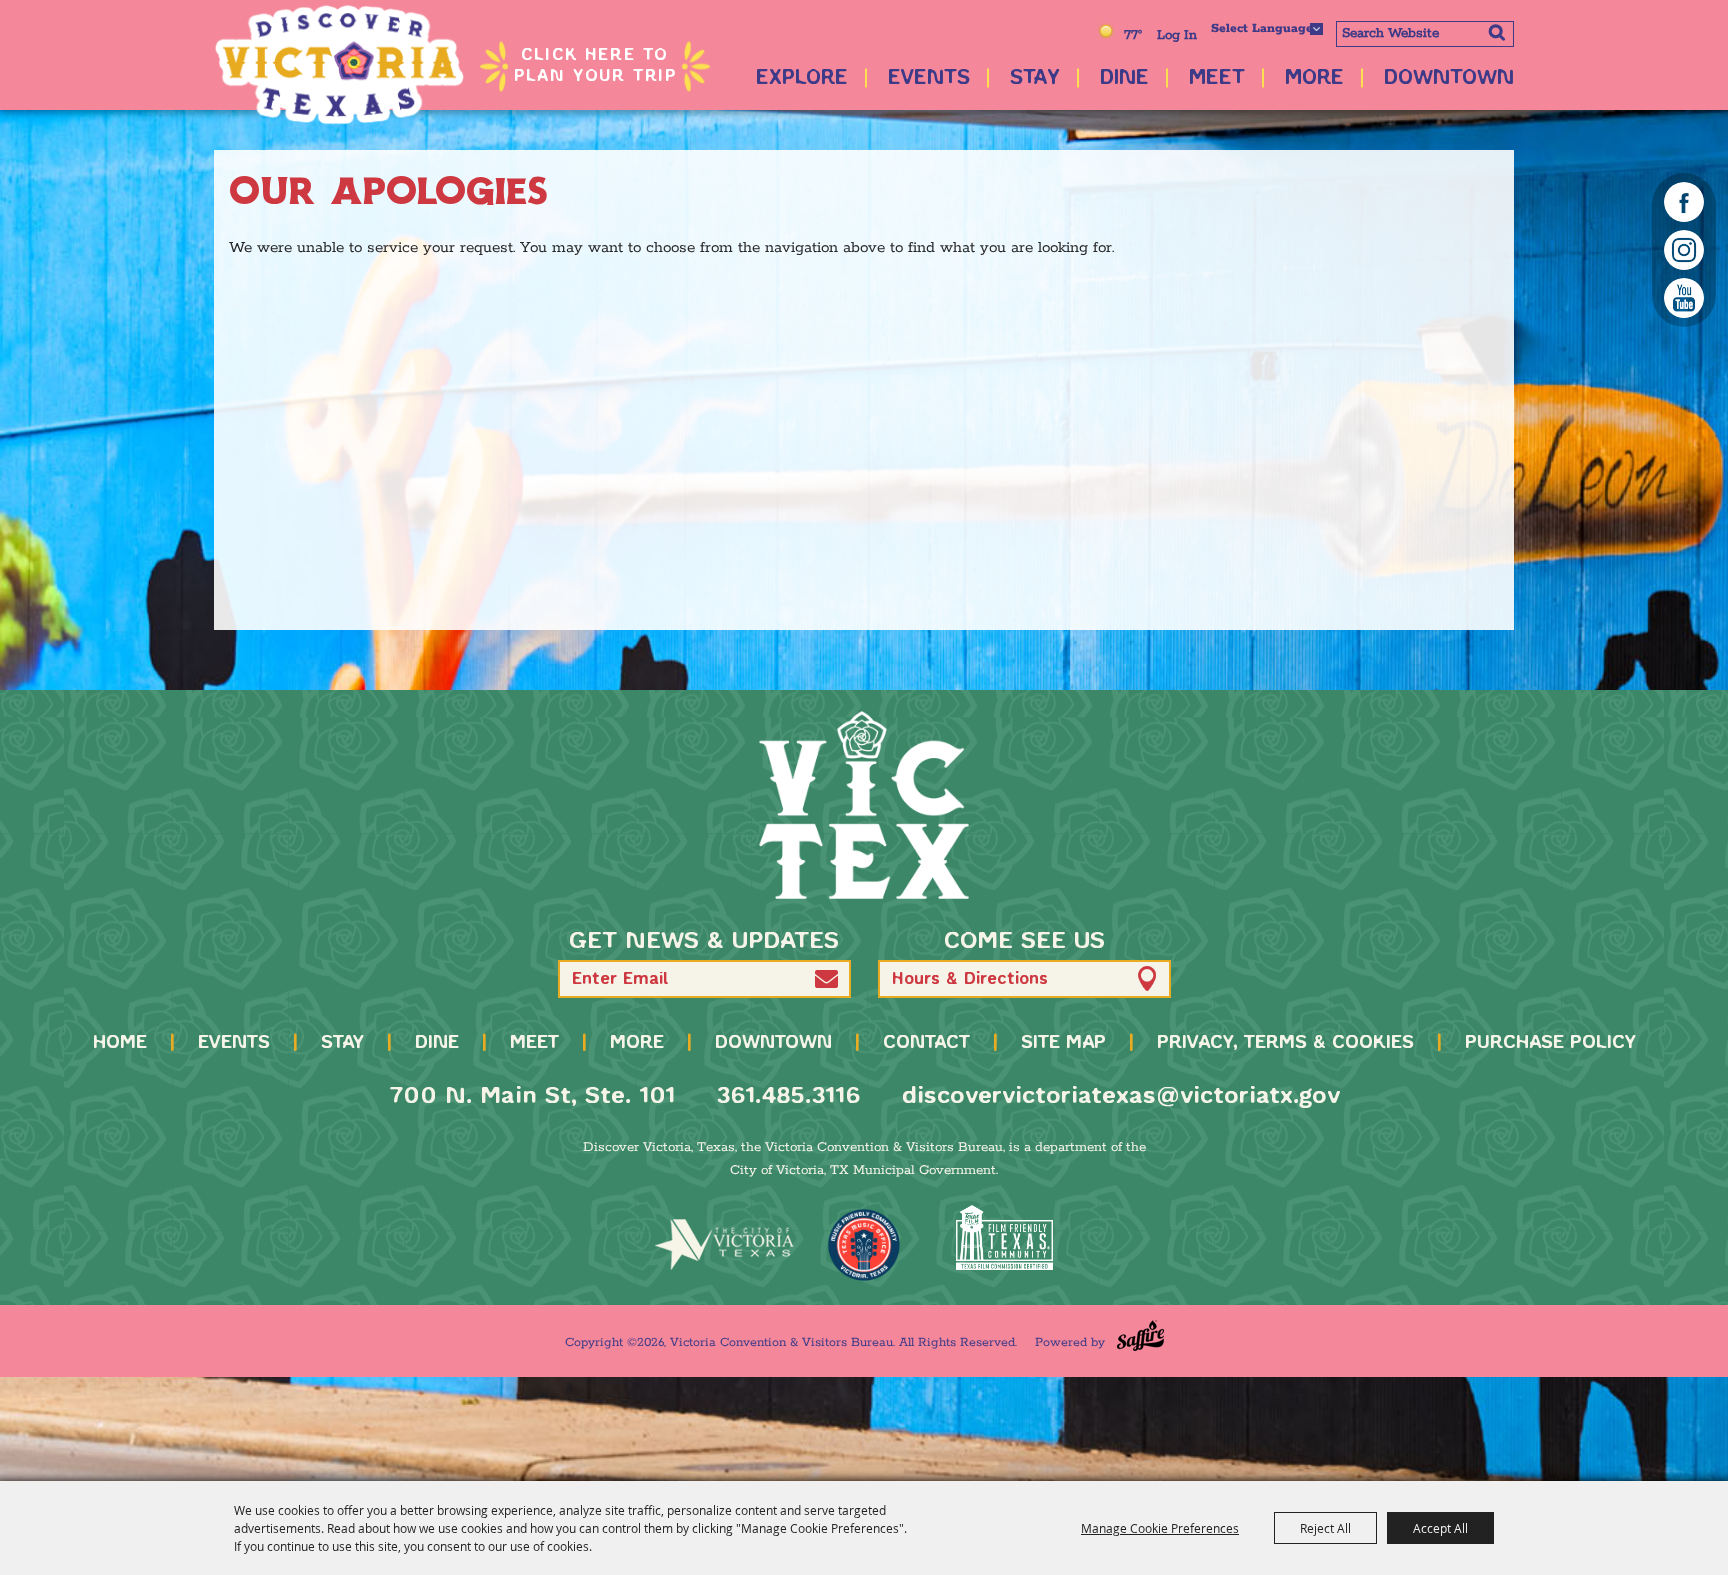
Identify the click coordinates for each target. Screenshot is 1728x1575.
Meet (1217, 78)
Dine (1124, 78)
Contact (926, 1043)
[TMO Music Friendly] (864, 1245)
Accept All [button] (1440, 1528)
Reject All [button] (1325, 1528)
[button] (826, 978)
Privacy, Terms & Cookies (1285, 1043)
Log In (1177, 35)
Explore (802, 78)
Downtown (1449, 78)
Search (1496, 32)
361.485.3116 (788, 1096)
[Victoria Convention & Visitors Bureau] (339, 65)
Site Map (1063, 1043)
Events (929, 78)
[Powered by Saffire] (1140, 1335)
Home (120, 1043)
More (1314, 78)
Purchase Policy (1550, 1043)
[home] (864, 805)
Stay (1035, 78)
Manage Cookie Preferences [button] (1160, 1528)
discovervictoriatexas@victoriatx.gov (1121, 1096)
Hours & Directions (970, 979)
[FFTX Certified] (1004, 1237)
